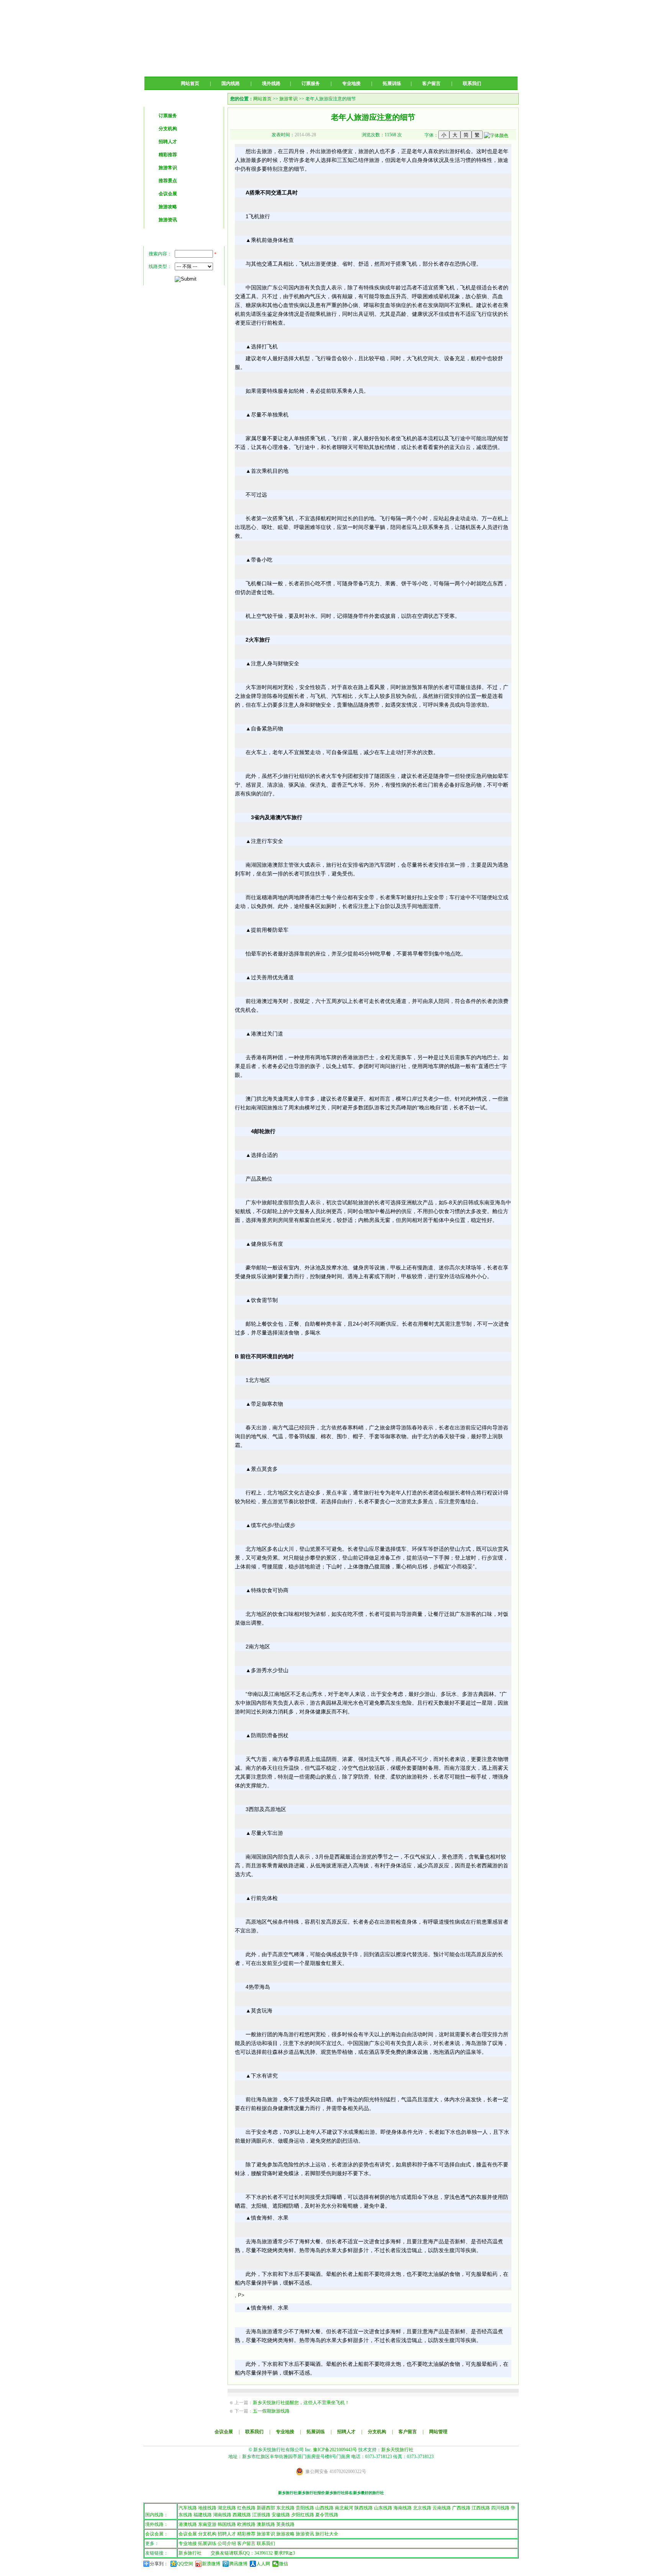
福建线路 (203, 2515)
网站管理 (438, 2432)
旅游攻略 (168, 207)
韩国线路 (227, 2524)
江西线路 (481, 2508)
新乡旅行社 (190, 2553)
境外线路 (271, 83)
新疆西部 (266, 2508)
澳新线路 (266, 2524)
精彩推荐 (168, 155)
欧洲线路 (246, 2524)
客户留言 (431, 83)
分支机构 (168, 129)
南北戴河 (344, 2508)
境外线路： (157, 2524)
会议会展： (157, 2534)
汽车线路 (188, 2508)
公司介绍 (227, 2543)
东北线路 (285, 2508)
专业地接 (351, 83)
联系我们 (472, 83)
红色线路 (246, 2508)
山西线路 (324, 2508)
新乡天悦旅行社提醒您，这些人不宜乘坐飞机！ (301, 2403)
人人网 (263, 2564)
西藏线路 (242, 2515)
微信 (283, 2564)
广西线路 (461, 2508)
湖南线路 (222, 2515)
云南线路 (442, 2508)
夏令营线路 (327, 2515)
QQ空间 (185, 2564)
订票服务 (311, 83)
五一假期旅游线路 (271, 2411)
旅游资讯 (168, 220)
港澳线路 (188, 2524)
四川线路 (500, 2508)
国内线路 (231, 83)
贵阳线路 (305, 2508)
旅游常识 (168, 168)
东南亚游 (207, 2524)
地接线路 (207, 2508)
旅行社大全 (327, 2534)
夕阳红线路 (303, 2515)
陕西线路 (364, 2508)
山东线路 (383, 2508)
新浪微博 (211, 2564)
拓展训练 (392, 83)
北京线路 (422, 2508)
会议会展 (168, 194)
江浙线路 (261, 2515)
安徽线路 (281, 2515)
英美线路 (285, 2524)
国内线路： (157, 2515)
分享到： (159, 2564)
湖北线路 (227, 2508)
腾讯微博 (238, 2564)
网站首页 (190, 83)
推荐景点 (168, 181)
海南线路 (403, 2508)
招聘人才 (168, 142)
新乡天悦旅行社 (397, 2450)
